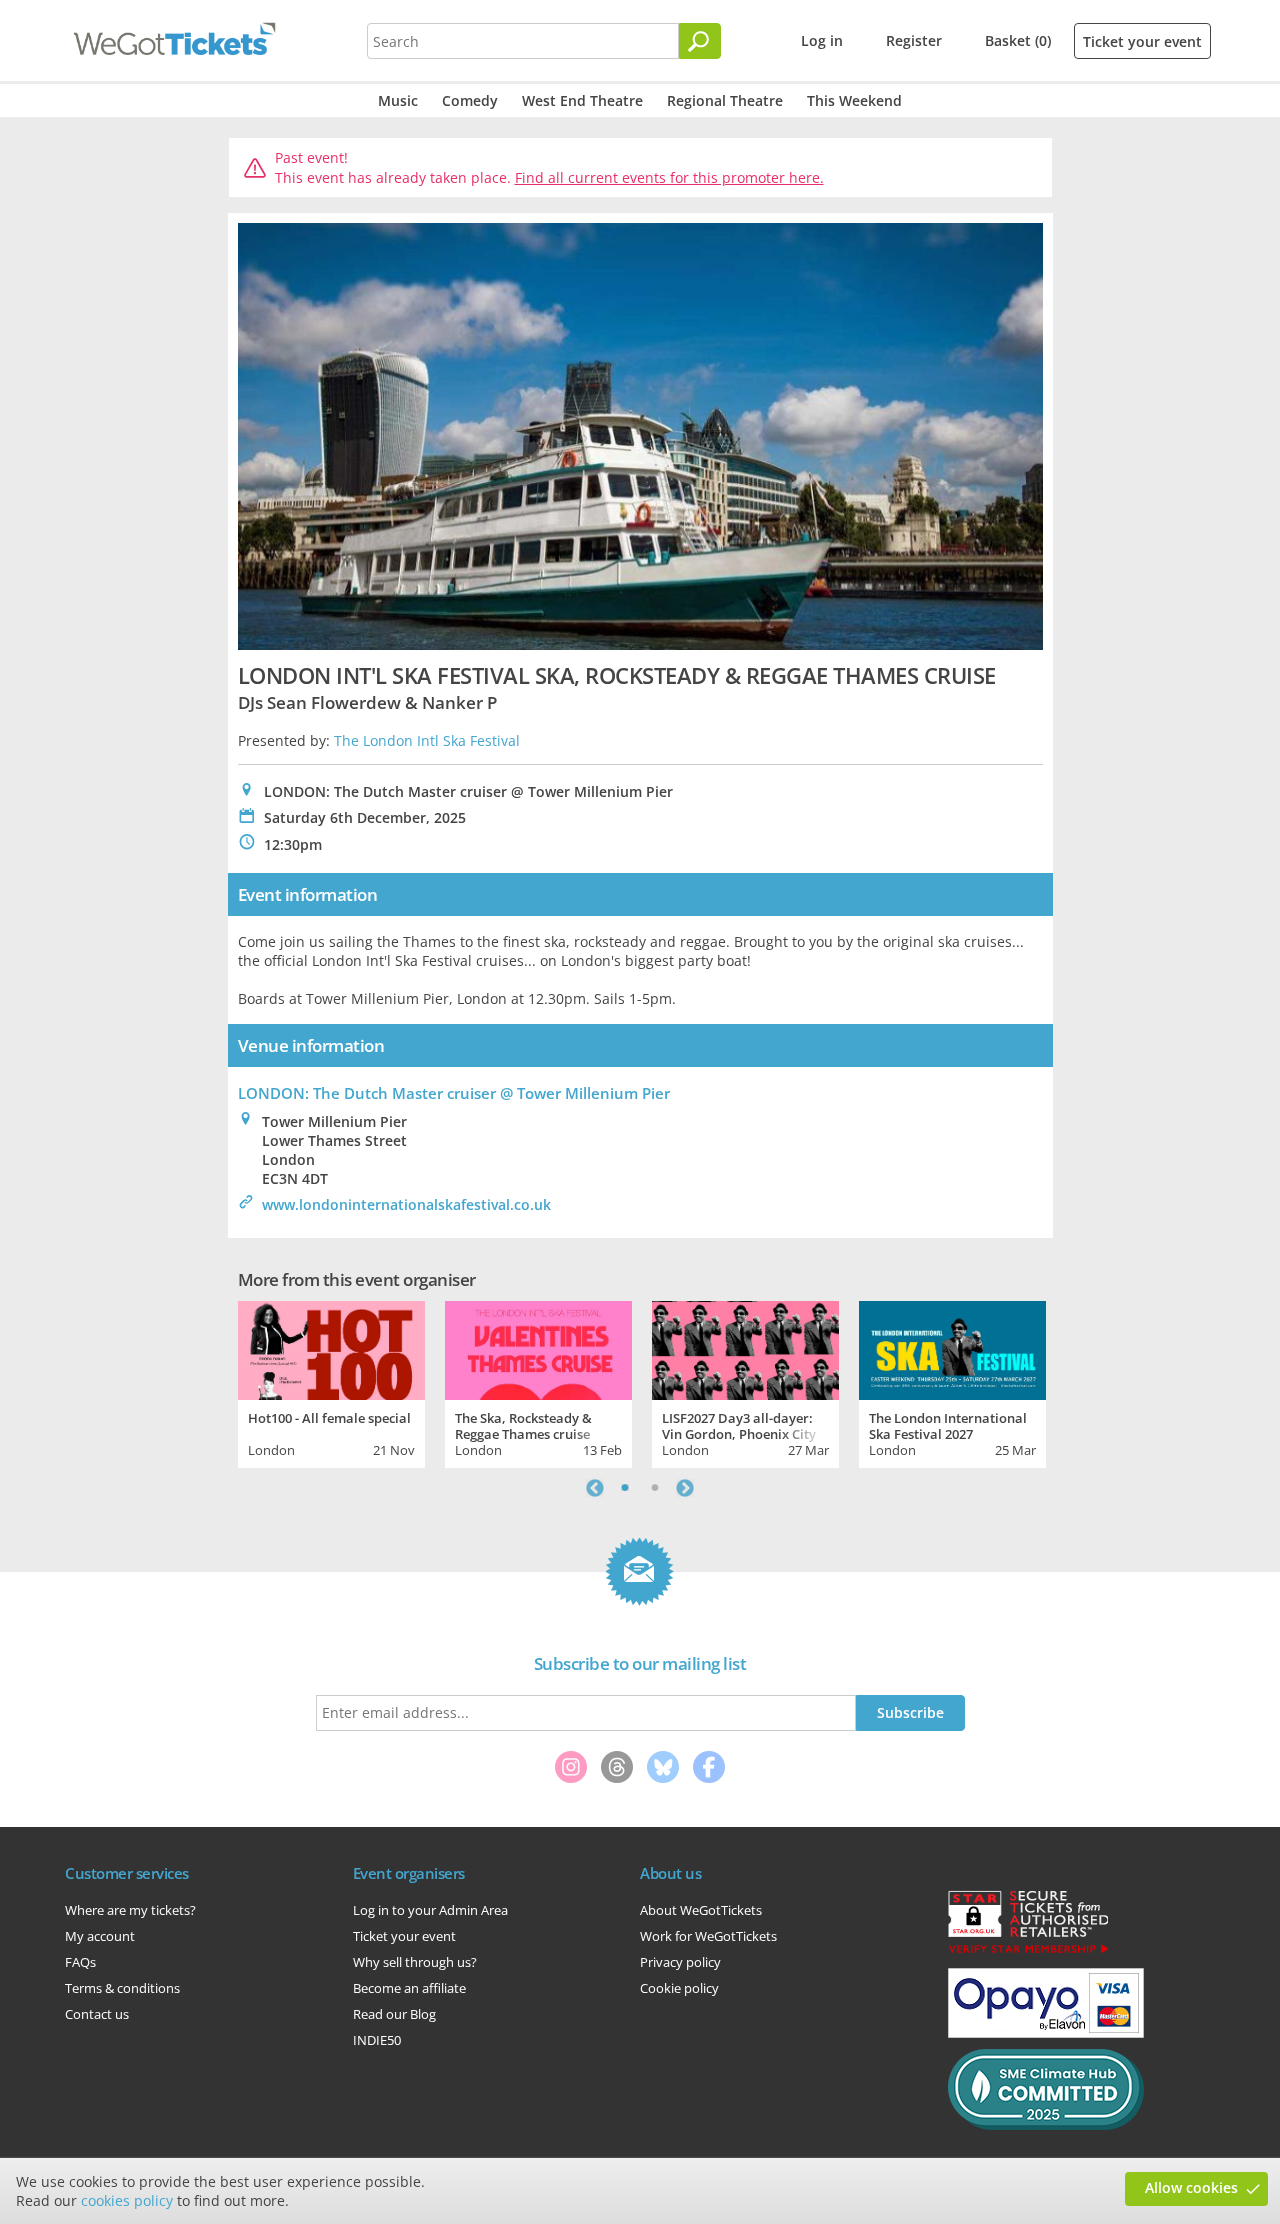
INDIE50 (377, 2040)
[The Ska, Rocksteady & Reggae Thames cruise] (538, 1348)
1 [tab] (625, 1488)
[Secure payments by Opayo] (1046, 2033)
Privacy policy (680, 1962)
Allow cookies (1191, 2187)
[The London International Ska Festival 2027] (952, 1348)
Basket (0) (1018, 40)
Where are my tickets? (130, 1910)
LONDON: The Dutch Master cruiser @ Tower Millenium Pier (454, 1093)
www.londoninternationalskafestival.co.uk (406, 1204)
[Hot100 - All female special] (331, 1348)
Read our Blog (394, 2014)
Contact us (97, 2014)
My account (100, 1936)
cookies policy (127, 2200)
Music (398, 100)
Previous (595, 1488)
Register (914, 40)
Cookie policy (679, 1988)
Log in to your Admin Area (430, 1910)
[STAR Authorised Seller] (1028, 1952)
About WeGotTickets (701, 1910)
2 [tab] (655, 1488)
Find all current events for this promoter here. (669, 177)
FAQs (80, 1962)
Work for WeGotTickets (708, 1936)
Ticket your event (1142, 41)
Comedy (470, 100)
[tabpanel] (331, 1382)
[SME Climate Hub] (1046, 2125)
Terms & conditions (122, 1988)
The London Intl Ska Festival (427, 740)
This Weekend (854, 100)
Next (685, 1488)
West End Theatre (582, 100)
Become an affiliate (409, 1988)
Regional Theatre (725, 100)
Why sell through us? (415, 1962)
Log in (822, 40)
